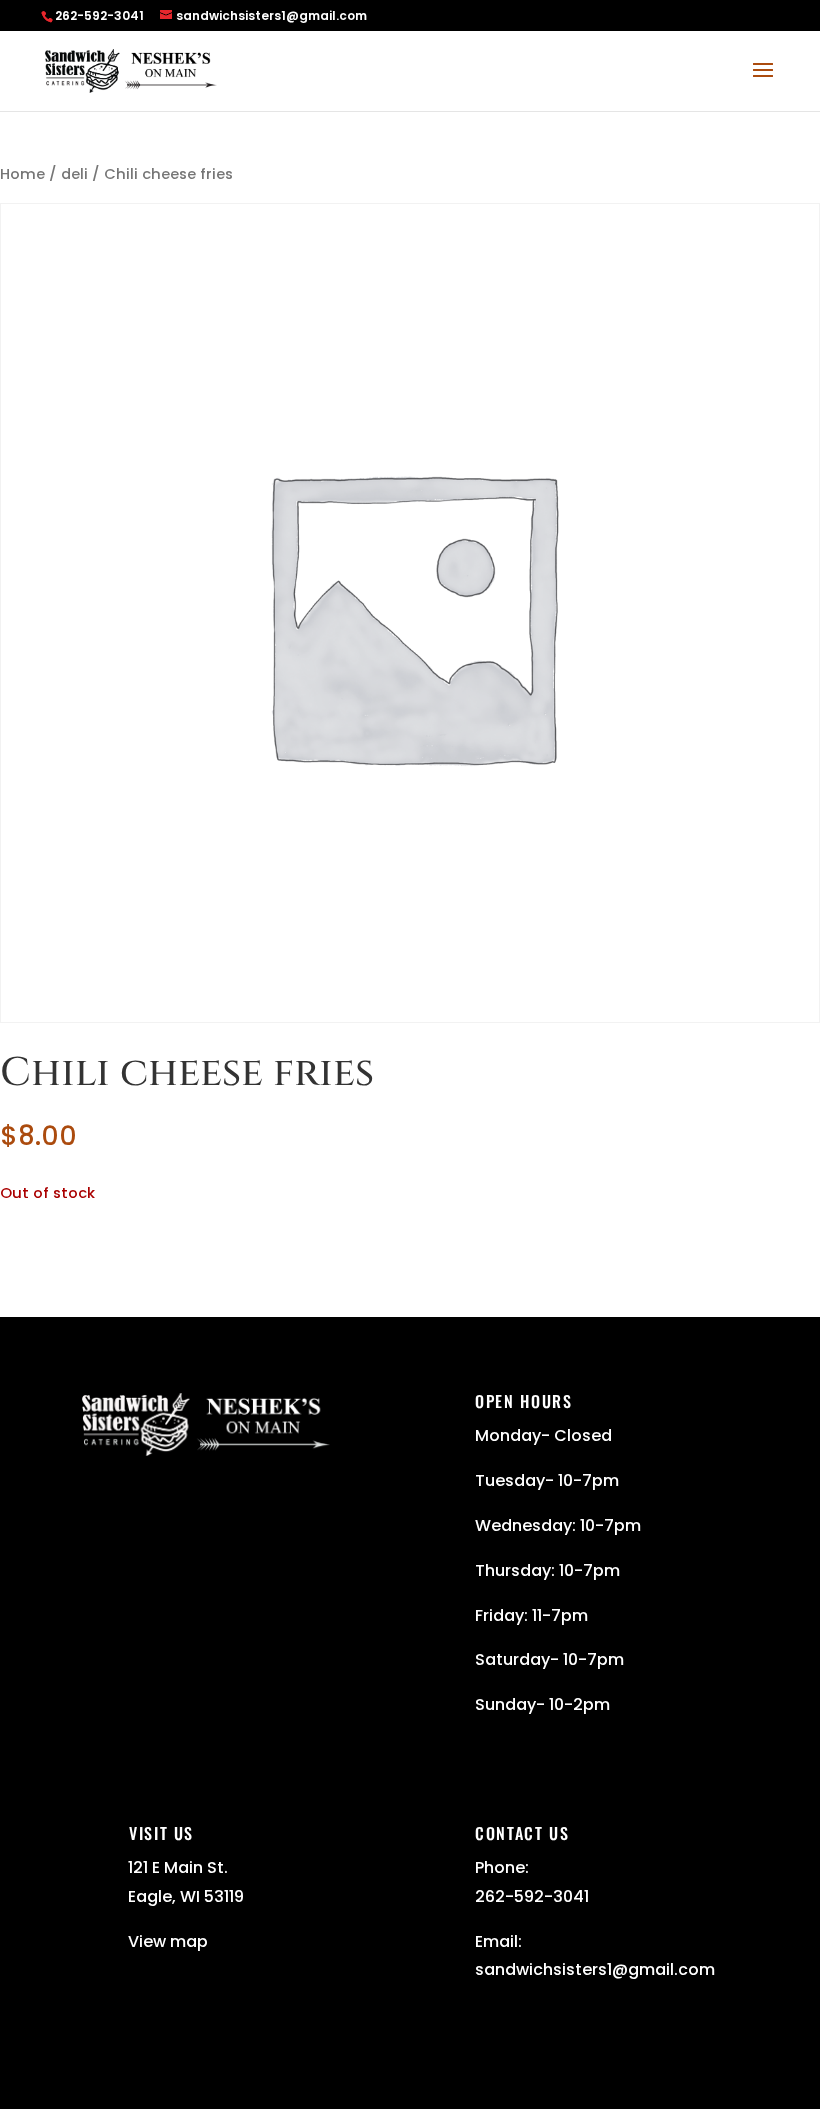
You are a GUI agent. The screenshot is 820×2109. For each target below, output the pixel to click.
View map (168, 1941)
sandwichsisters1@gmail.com (595, 1969)
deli (74, 174)
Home (22, 174)
